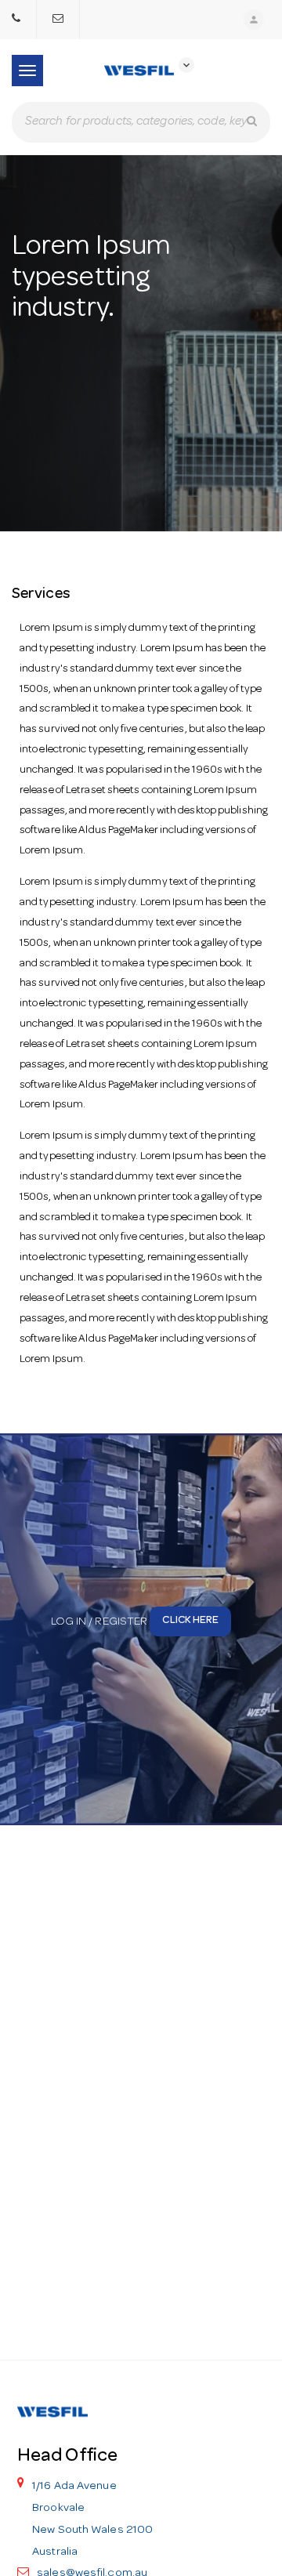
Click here (190, 1621)
